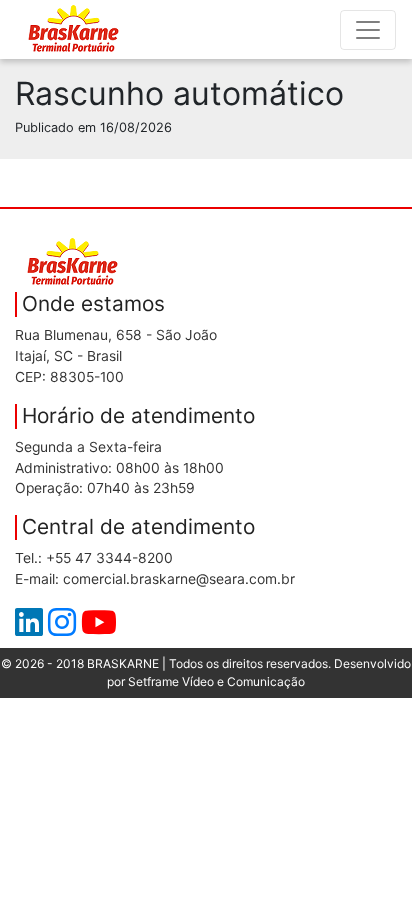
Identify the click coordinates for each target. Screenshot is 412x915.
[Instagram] (64, 628)
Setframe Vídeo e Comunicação (216, 681)
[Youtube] (99, 628)
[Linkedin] (31, 628)
